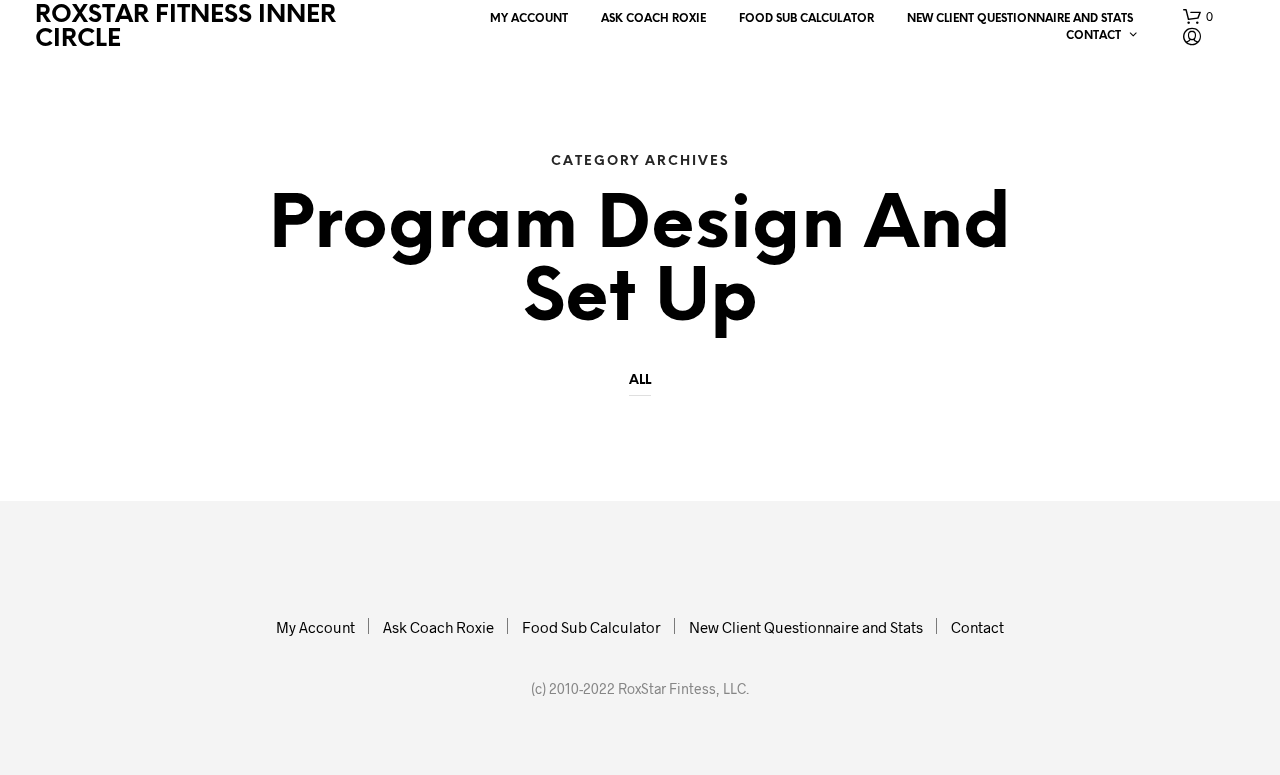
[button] (1198, 17)
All (640, 380)
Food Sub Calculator (806, 19)
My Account (529, 19)
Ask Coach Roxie (653, 19)
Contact (1093, 36)
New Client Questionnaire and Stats (1020, 19)
